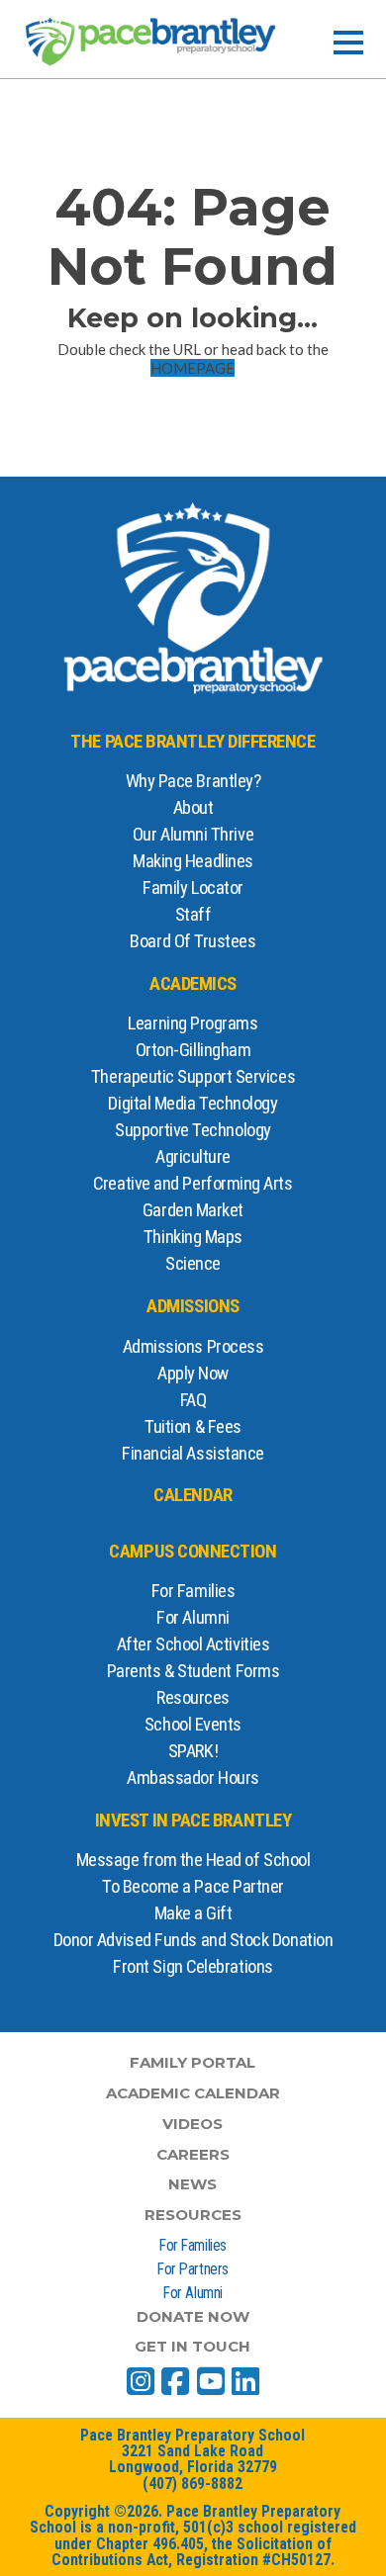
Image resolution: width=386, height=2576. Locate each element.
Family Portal (193, 2062)
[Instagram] (141, 2381)
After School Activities (193, 1644)
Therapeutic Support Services (193, 1077)
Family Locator (193, 888)
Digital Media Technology (193, 1104)
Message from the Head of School (193, 1860)
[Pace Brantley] (150, 42)
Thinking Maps (193, 1237)
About (193, 808)
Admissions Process (193, 1347)
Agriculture (193, 1157)
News (193, 2184)
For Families (193, 1591)
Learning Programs (193, 1023)
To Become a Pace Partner (193, 1887)
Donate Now (193, 2316)
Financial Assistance (193, 1454)
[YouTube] (211, 2381)
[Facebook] (175, 2381)
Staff (193, 915)
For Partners (193, 2269)
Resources (193, 1698)
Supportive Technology (193, 1130)
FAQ (193, 1400)
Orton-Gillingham (193, 1050)
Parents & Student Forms (193, 1671)
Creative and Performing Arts (193, 1184)
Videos (193, 2124)
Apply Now (193, 1374)
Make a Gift (193, 1913)
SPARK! (193, 1751)
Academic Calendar (193, 2093)
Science (193, 1264)
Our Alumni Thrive (193, 835)
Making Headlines (193, 861)
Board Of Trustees (193, 941)
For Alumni (193, 1618)
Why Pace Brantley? (193, 781)
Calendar (193, 1495)
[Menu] (348, 43)
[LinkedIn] (245, 2381)
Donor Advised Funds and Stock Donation (193, 1940)
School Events (193, 1725)
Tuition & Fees (193, 1427)
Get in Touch (193, 2346)
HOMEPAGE (193, 368)
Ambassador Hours (193, 1778)
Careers (193, 2154)
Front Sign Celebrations (193, 1967)
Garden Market (193, 1210)
